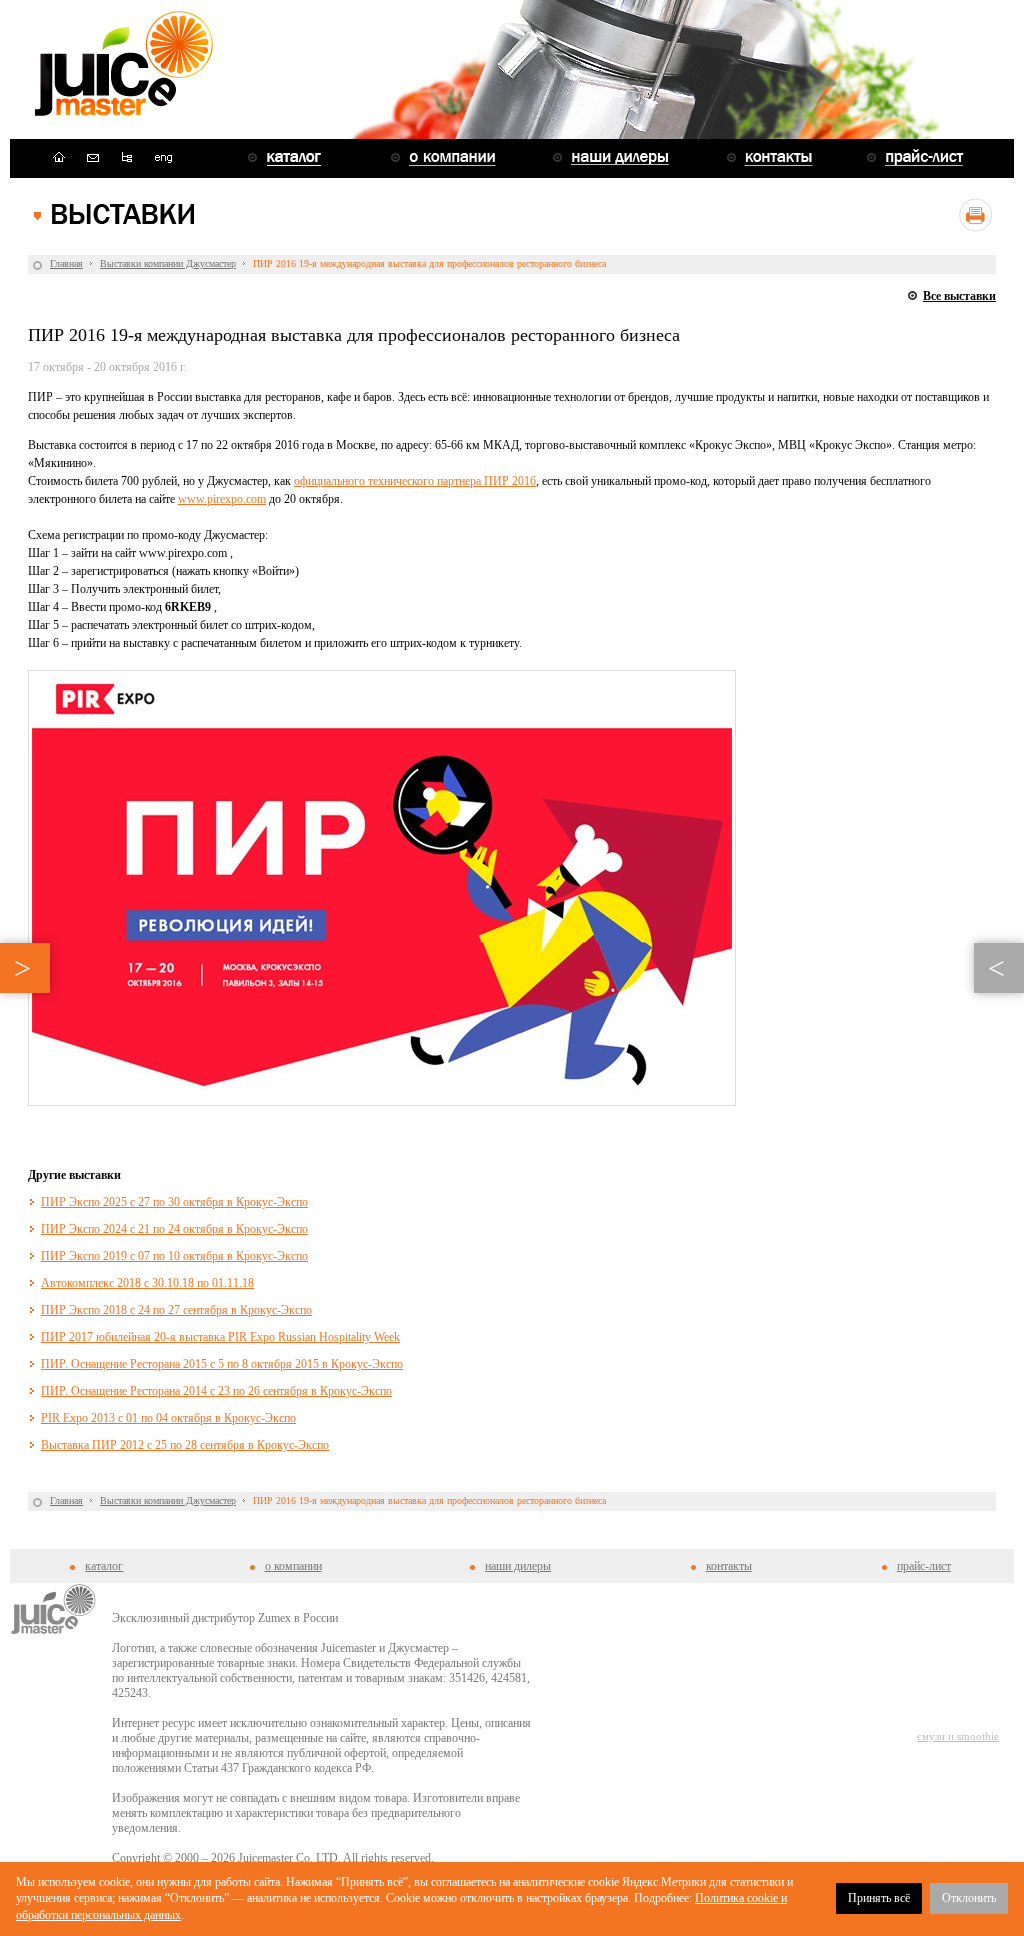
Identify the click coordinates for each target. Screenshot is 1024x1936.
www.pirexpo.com (222, 499)
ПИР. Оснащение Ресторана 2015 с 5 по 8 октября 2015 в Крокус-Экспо (222, 1364)
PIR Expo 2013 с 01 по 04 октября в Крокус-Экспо (168, 1418)
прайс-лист (924, 1566)
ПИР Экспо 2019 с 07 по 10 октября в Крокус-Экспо (174, 1256)
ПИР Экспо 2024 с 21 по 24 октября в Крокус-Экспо (174, 1229)
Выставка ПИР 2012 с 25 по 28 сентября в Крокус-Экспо (185, 1445)
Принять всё (879, 1898)
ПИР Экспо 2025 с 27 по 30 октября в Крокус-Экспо (174, 1202)
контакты (729, 1566)
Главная (66, 263)
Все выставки (959, 296)
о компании (293, 1566)
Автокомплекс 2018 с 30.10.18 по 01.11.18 (147, 1283)
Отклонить (969, 1898)
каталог (104, 1566)
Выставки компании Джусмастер (168, 263)
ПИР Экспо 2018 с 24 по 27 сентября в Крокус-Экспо (176, 1310)
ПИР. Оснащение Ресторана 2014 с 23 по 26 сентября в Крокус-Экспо (216, 1391)
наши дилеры (518, 1566)
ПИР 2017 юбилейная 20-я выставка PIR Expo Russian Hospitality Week (220, 1337)
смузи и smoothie (958, 1736)
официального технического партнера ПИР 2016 (415, 481)
